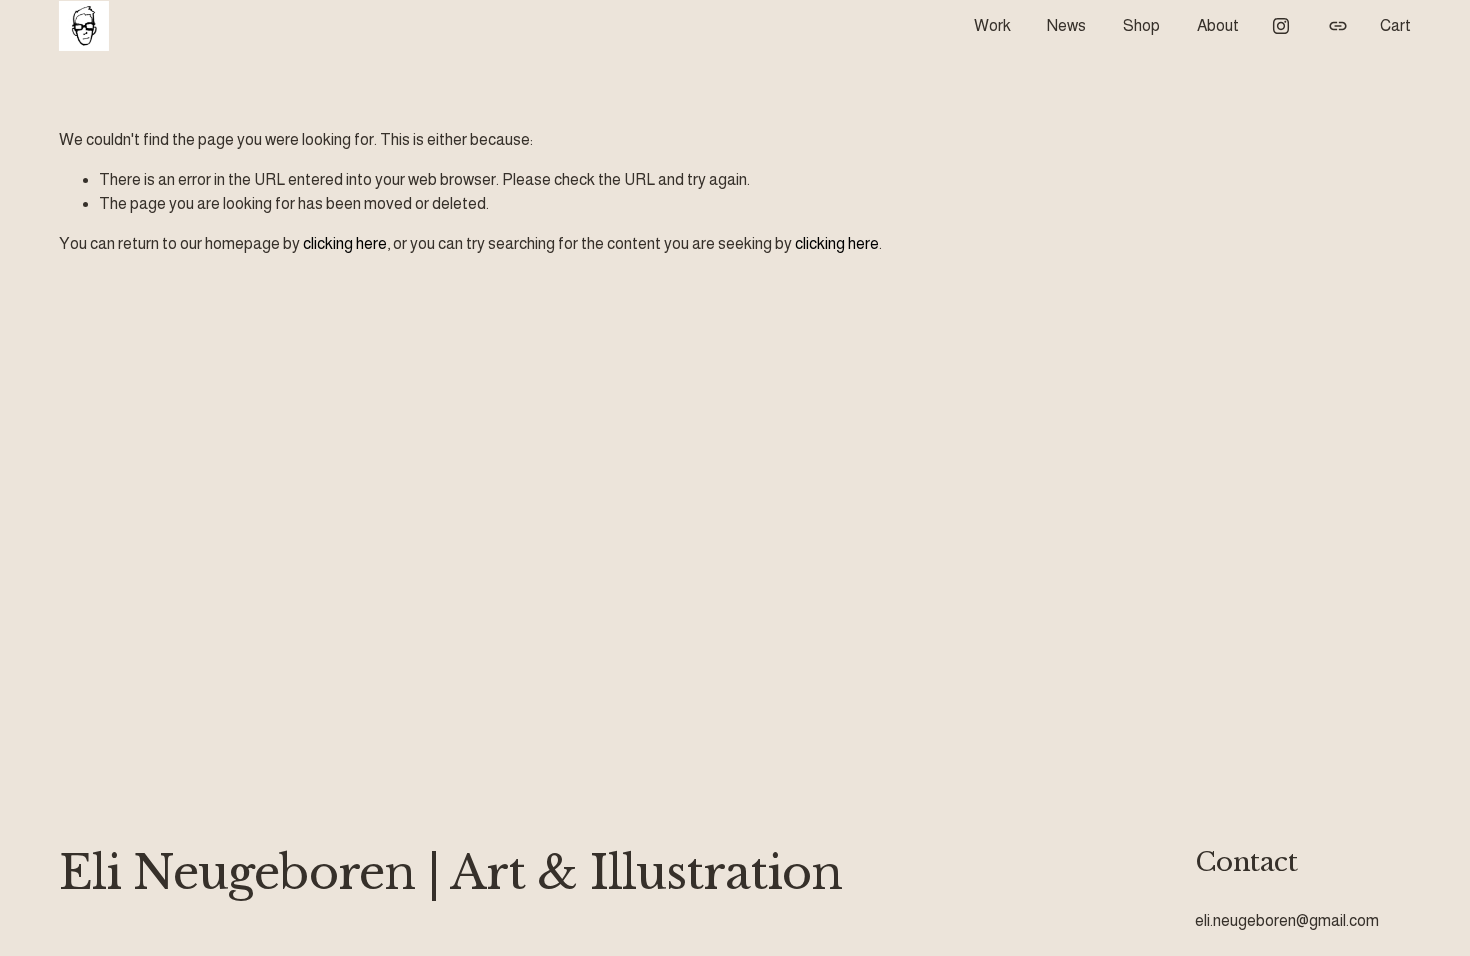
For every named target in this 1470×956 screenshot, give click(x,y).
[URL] (1338, 26)
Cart (1395, 25)
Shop (1141, 25)
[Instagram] (1281, 26)
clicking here (345, 243)
